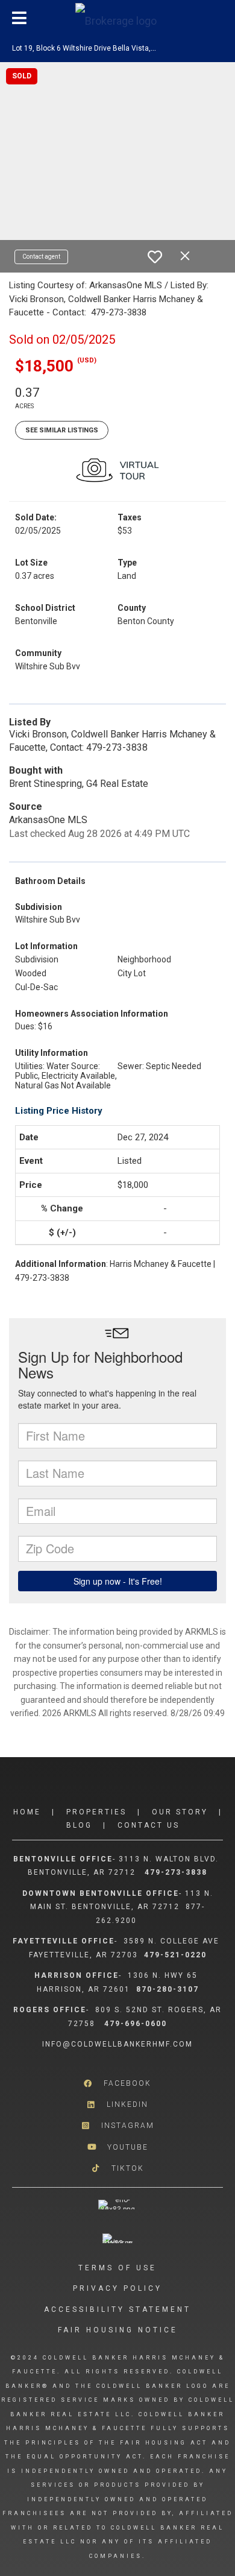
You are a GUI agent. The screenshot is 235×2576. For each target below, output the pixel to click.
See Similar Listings (62, 430)
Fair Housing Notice (118, 2330)
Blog (79, 1825)
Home (27, 1812)
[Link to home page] (117, 18)
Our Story (180, 1812)
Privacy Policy (117, 2288)
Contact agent (41, 257)
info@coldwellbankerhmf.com (117, 2044)
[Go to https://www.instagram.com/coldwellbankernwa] (117, 2126)
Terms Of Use (117, 2268)
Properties (96, 1812)
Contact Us (149, 1825)
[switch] (155, 257)
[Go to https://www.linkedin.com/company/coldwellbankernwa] (117, 2105)
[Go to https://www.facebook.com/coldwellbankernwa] (117, 2084)
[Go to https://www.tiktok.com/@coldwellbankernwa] (117, 2168)
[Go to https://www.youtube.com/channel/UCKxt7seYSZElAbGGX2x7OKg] (117, 2147)
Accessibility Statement (117, 2309)
